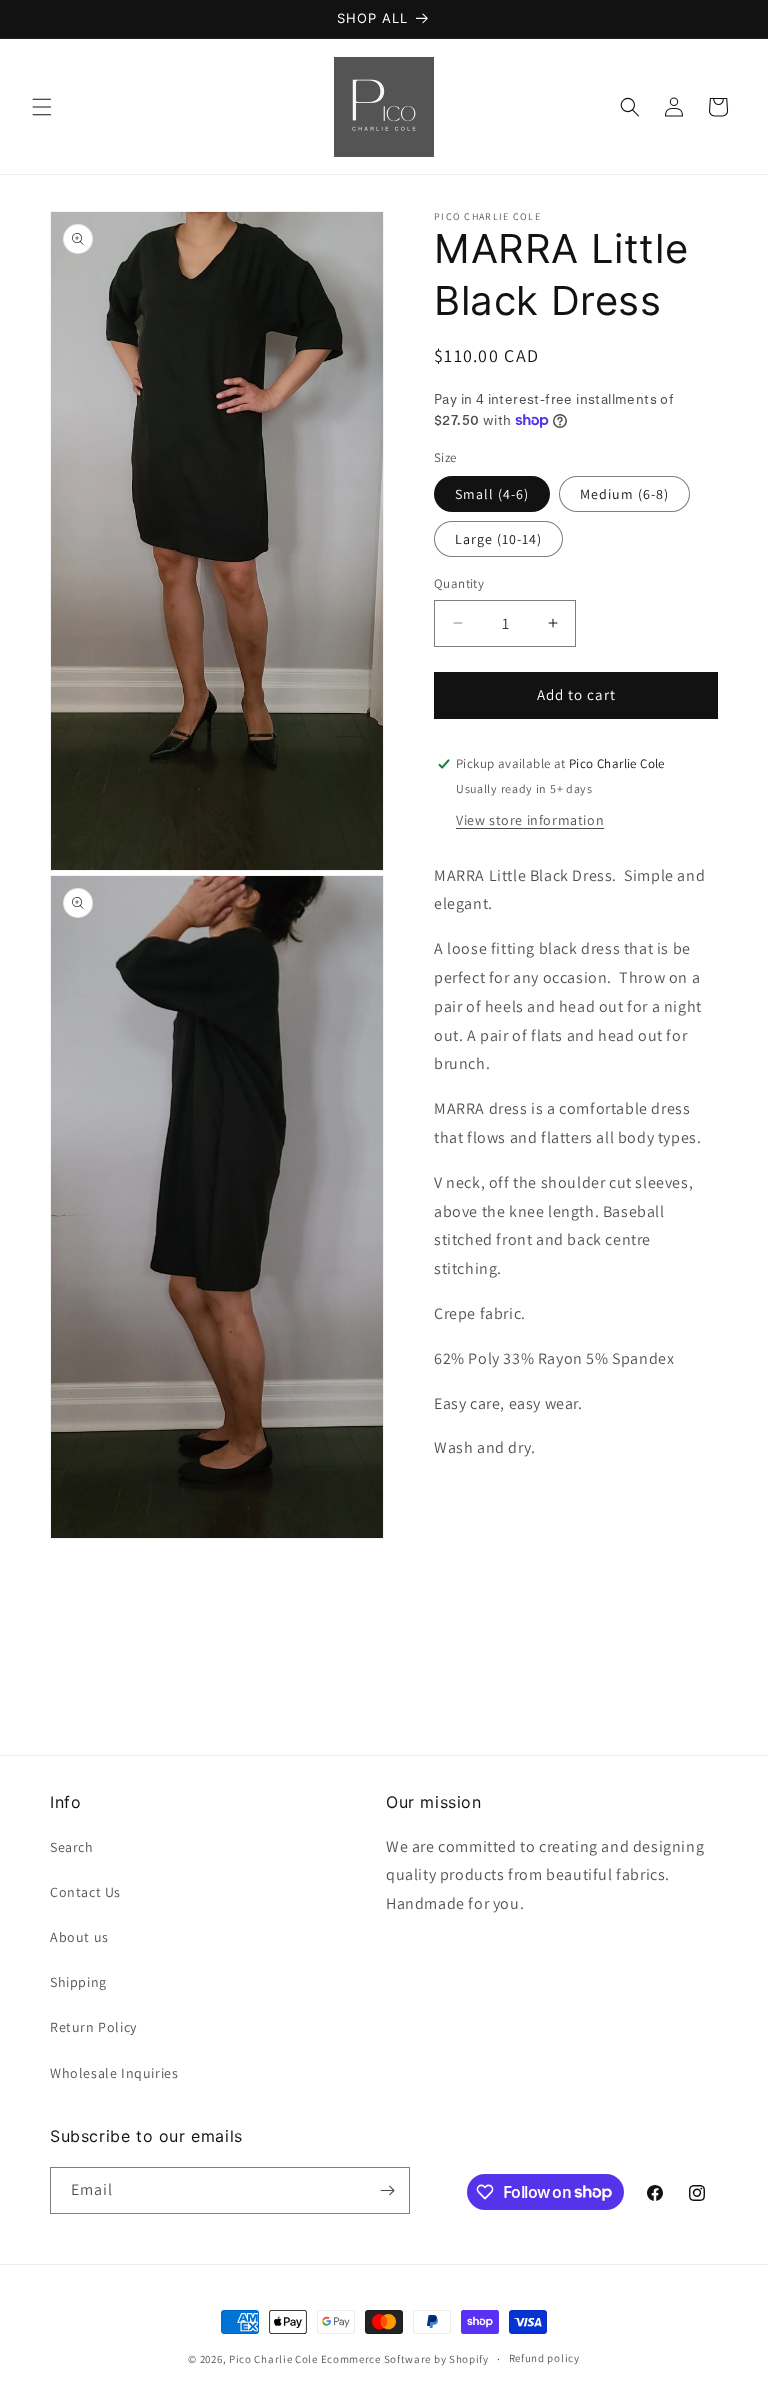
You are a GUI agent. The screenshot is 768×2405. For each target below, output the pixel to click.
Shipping (78, 1982)
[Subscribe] (387, 2190)
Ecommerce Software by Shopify (405, 2359)
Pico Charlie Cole (273, 2359)
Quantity (459, 583)
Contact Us (85, 1892)
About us (79, 1937)
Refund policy (544, 2358)
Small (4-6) (492, 494)
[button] (42, 107)
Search (72, 1847)
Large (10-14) (498, 539)
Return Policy (93, 2027)
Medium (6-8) (624, 494)
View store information (530, 820)
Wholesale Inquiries (114, 2073)
